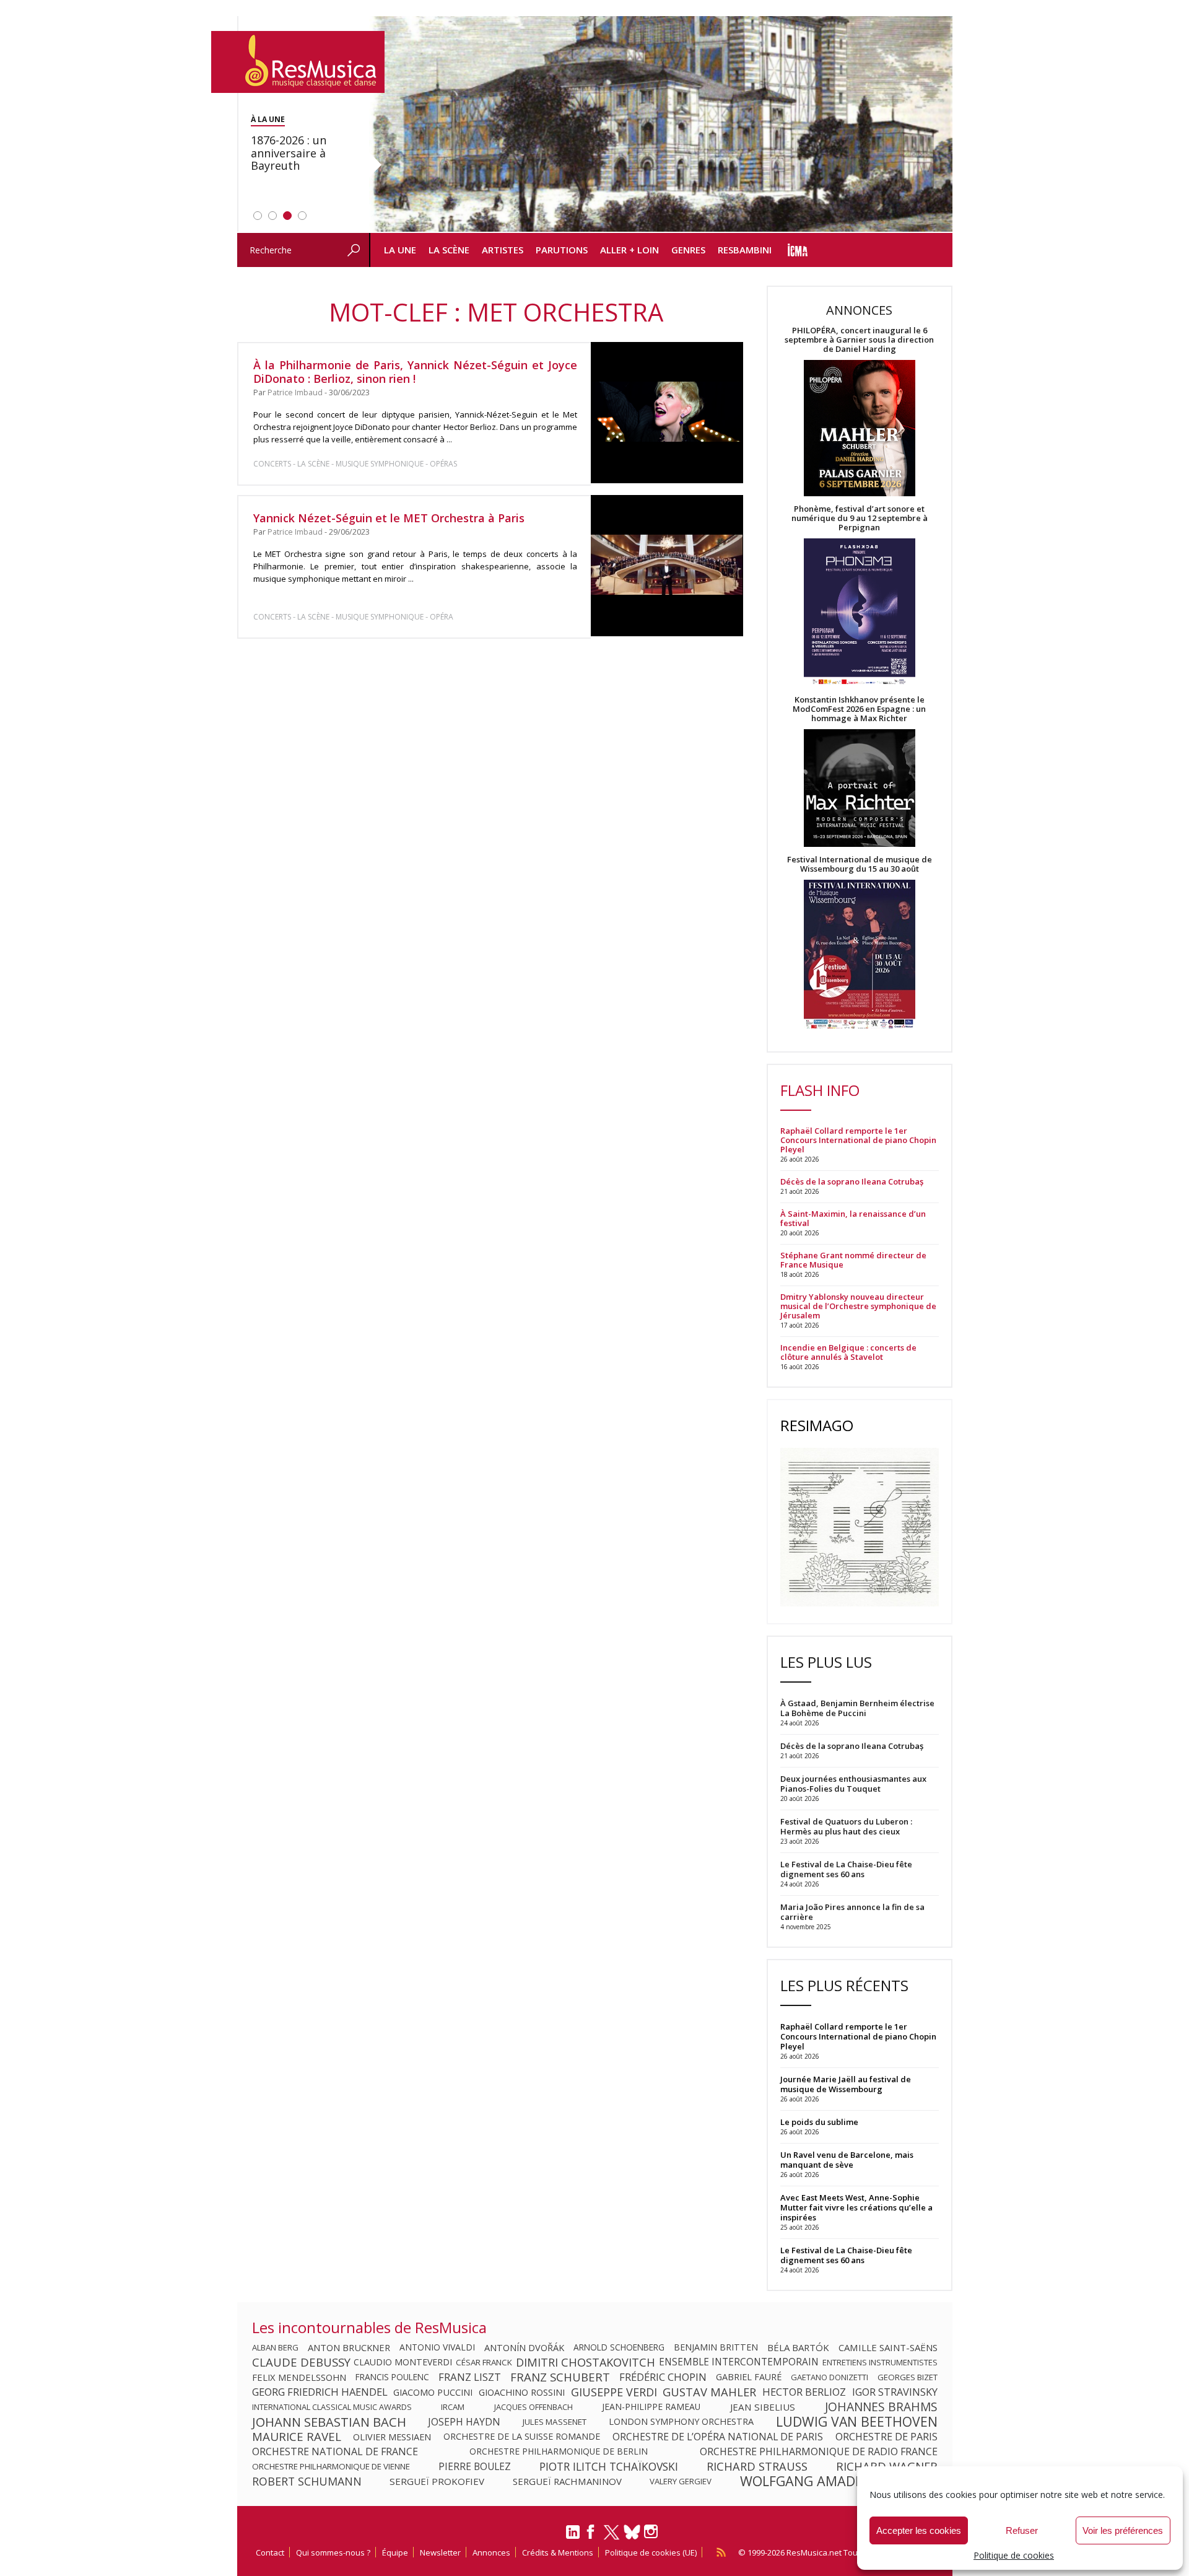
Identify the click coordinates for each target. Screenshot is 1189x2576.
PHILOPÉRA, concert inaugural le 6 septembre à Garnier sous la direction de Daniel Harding (859, 340)
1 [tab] (258, 216)
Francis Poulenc (392, 2377)
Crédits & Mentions (558, 2552)
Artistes (503, 250)
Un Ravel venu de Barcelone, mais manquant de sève (847, 2160)
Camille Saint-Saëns (888, 2347)
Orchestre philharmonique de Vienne (331, 2466)
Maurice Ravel (297, 2437)
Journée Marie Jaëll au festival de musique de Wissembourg (846, 2084)
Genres (688, 250)
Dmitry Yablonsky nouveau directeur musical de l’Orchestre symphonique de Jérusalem (858, 1306)
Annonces (491, 2552)
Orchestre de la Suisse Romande (522, 2437)
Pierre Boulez (475, 2466)
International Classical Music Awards (332, 2407)
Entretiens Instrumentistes (880, 2362)
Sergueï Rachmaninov (567, 2481)
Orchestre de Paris (886, 2437)
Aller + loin (629, 250)
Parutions (562, 250)
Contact (270, 2552)
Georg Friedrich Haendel (320, 2392)
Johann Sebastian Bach (329, 2422)
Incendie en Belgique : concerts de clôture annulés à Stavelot (848, 1352)
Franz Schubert (560, 2377)
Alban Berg (275, 2347)
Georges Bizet (908, 2377)
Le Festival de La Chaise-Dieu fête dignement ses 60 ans (846, 2255)
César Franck (484, 2362)
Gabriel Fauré (749, 2377)
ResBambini (745, 250)
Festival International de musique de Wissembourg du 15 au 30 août (860, 864)
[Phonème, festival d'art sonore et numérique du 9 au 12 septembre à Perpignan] (860, 614)
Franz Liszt (470, 2377)
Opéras (443, 464)
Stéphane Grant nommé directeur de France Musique (853, 1260)
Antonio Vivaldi (437, 2347)
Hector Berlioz (804, 2392)
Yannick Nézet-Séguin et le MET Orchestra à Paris (389, 518)
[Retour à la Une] (298, 62)
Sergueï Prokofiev (437, 2481)
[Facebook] (591, 2536)
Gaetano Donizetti (830, 2377)
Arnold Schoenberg (619, 2347)
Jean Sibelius (763, 2407)
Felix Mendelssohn (299, 2377)
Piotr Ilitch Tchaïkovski (609, 2466)
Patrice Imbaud (295, 392)
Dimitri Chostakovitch (586, 2362)
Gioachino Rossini (522, 2392)
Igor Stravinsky (895, 2392)
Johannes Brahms (881, 2407)
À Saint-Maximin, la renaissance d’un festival (853, 1219)
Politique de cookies (1014, 2555)
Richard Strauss (757, 2466)
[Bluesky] (632, 2532)
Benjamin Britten (716, 2347)
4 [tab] (302, 216)
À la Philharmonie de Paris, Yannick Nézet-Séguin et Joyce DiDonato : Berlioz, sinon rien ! (416, 372)
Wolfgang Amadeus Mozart (839, 2481)
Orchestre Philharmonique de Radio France (819, 2451)
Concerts (272, 464)
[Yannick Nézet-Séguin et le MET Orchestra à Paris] (667, 566)
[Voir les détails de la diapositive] (661, 125)
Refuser (1022, 2530)
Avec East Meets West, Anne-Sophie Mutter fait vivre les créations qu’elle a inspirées (856, 2207)
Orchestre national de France (335, 2451)
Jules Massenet (555, 2422)
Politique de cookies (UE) (651, 2552)
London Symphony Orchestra (681, 2422)
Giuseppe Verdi (614, 2392)
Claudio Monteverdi (403, 2362)
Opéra (442, 617)
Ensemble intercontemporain (739, 2362)
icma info (798, 250)
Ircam (453, 2407)
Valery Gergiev (681, 2481)
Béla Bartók (798, 2347)
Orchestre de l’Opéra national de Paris (718, 2437)
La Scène (449, 250)
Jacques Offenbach (534, 2407)
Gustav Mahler (709, 2392)
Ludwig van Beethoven (857, 2422)
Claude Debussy (301, 2362)
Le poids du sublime (819, 2122)
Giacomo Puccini (433, 2392)
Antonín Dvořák (524, 2347)
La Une (400, 250)
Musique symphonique (380, 464)
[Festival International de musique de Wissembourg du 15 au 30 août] (860, 955)
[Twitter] (612, 2538)
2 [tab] (272, 216)
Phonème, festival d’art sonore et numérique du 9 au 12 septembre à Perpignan (860, 518)
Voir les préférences (1123, 2530)
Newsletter (440, 2552)
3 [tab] (287, 216)
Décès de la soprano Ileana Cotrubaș (852, 1182)
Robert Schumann (307, 2481)
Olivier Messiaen (392, 2437)
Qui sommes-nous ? (333, 2552)
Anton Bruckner (349, 2347)
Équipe (395, 2552)
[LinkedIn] (573, 2537)
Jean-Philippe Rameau (651, 2407)
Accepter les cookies (919, 2530)
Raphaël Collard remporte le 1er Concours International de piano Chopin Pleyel (858, 1140)
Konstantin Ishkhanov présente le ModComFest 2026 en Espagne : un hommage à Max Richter (859, 709)
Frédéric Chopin (663, 2377)
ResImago (817, 1425)
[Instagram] (652, 2532)
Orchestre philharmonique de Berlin (559, 2451)
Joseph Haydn (464, 2422)
